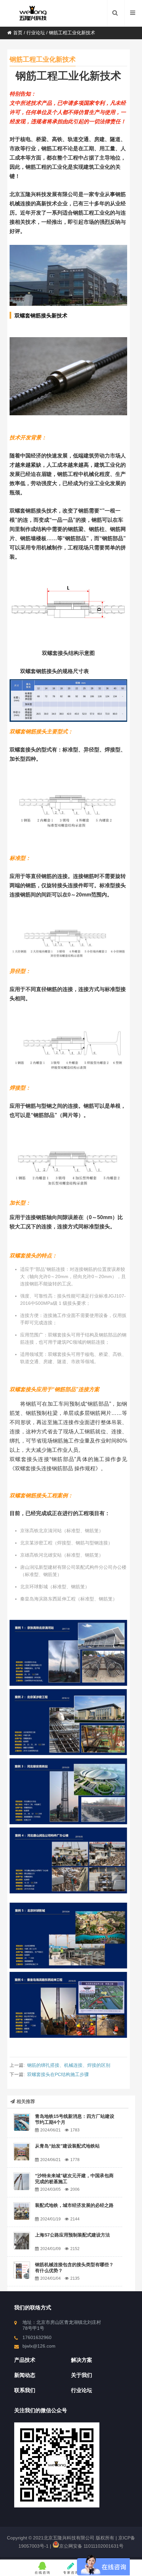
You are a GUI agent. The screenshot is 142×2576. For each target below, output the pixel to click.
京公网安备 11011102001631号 (91, 2546)
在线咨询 (43, 2573)
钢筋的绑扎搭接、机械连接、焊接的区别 (69, 2065)
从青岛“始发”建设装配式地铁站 (67, 2146)
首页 (18, 33)
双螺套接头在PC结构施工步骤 (58, 2074)
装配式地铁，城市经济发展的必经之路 (74, 2205)
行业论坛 (36, 33)
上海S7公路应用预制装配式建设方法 (72, 2235)
